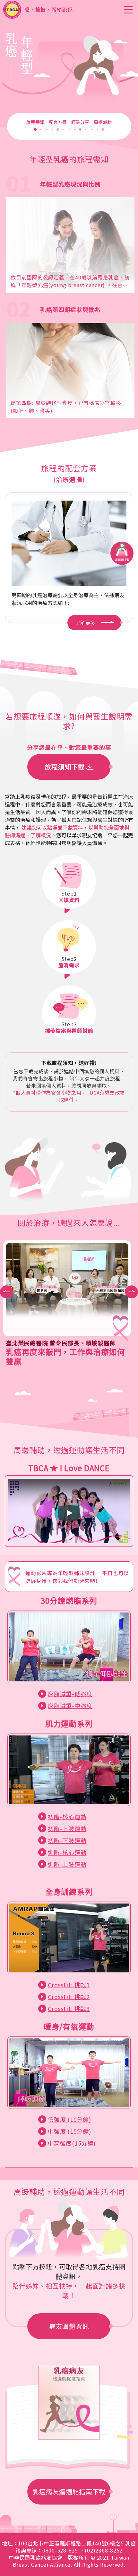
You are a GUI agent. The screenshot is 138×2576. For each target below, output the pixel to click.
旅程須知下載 (65, 767)
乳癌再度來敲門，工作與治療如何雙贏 (65, 1356)
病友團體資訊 (69, 2326)
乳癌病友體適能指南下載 (69, 2491)
